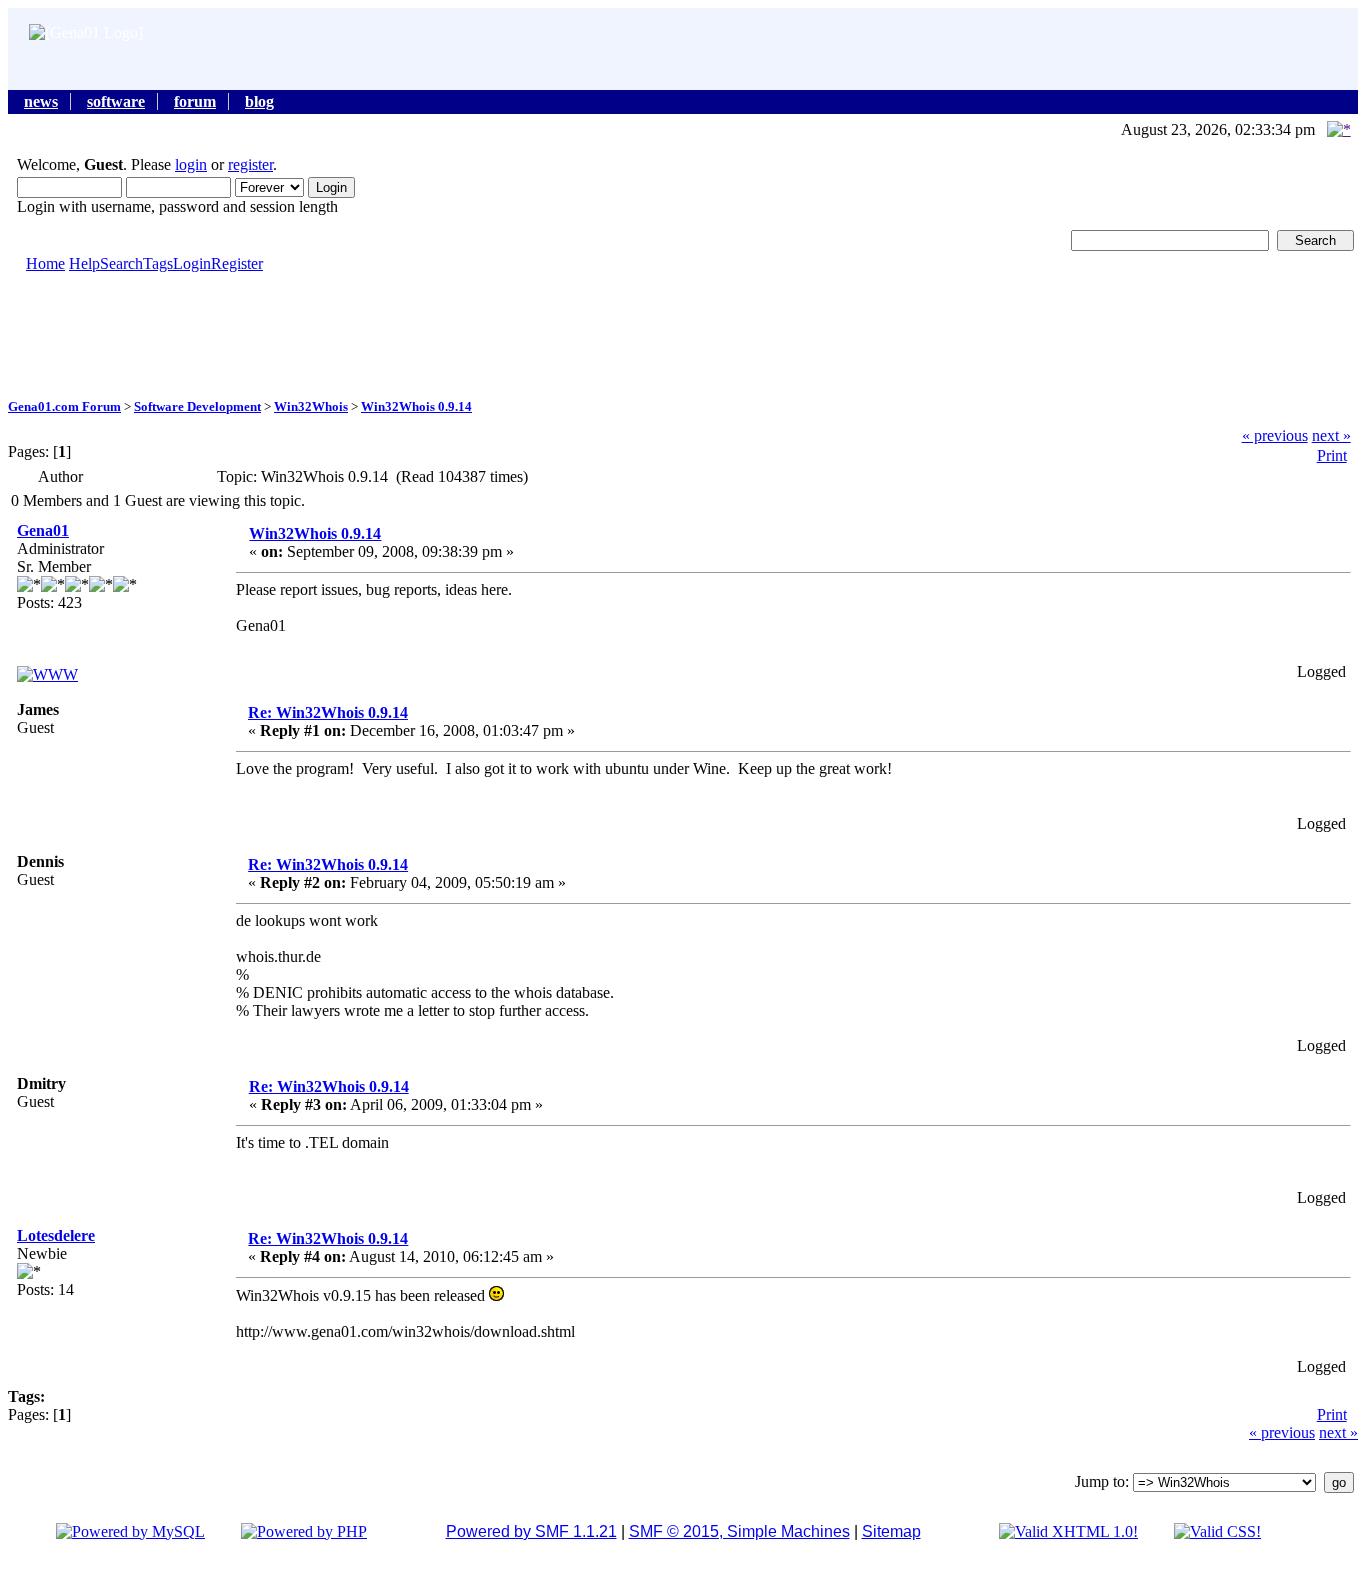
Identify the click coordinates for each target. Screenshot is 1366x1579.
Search (121, 263)
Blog (259, 101)
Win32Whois (311, 406)
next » (1331, 435)
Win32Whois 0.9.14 (416, 406)
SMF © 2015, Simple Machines (739, 1531)
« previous (1275, 435)
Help (84, 263)
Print (1332, 455)
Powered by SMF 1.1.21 (531, 1531)
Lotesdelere (56, 1235)
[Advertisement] (683, 334)
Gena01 (43, 530)
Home (45, 263)
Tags (158, 263)
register (250, 164)
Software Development (197, 406)
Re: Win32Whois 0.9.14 (328, 712)
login (191, 164)
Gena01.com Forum (64, 406)
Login (192, 263)
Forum (195, 101)
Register (237, 263)
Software (116, 101)
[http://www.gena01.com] (47, 674)
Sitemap (891, 1531)
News (41, 101)
